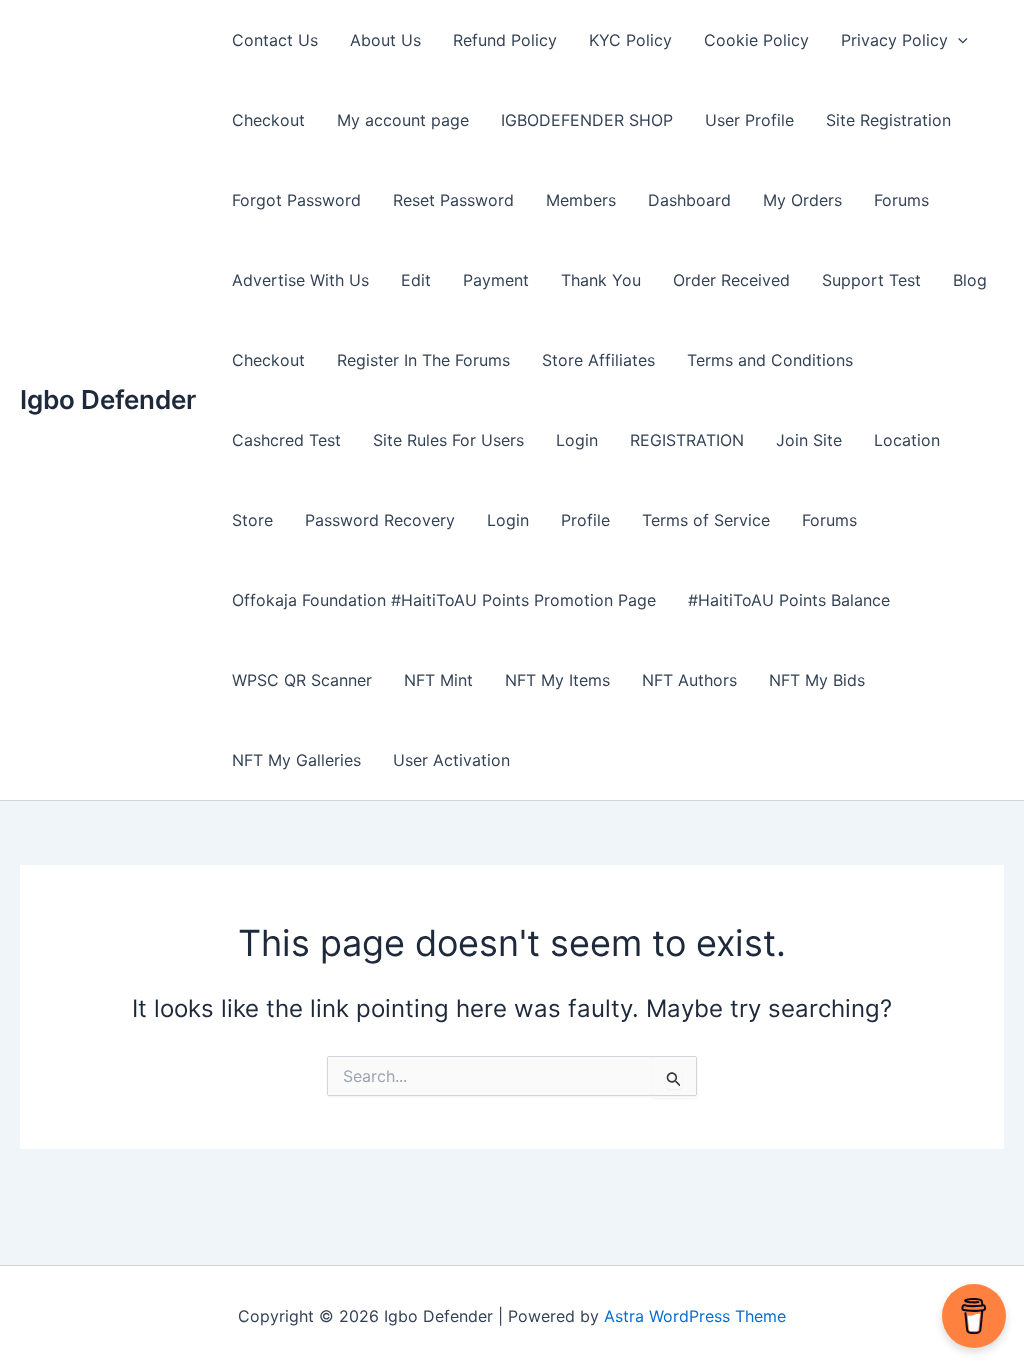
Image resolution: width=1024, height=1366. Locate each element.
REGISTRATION (687, 440)
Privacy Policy (894, 40)
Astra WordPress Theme (695, 1316)
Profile (585, 520)
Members (581, 200)
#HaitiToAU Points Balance (789, 600)
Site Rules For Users (448, 440)
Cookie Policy (756, 40)
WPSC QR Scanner (302, 680)
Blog (970, 280)
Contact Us (275, 40)
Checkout (268, 120)
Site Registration (888, 120)
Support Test (871, 280)
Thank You (601, 280)
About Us (385, 40)
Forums (901, 200)
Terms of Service (706, 520)
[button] (958, 40)
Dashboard (689, 200)
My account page (403, 120)
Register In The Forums (423, 360)
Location (907, 440)
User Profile (749, 120)
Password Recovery (380, 520)
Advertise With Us (300, 280)
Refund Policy (505, 40)
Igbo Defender (108, 399)
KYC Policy (630, 40)
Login (577, 440)
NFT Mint (438, 680)
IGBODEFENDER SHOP (587, 120)
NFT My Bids (817, 680)
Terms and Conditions (770, 360)
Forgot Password (296, 200)
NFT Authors (689, 680)
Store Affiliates (598, 360)
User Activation (451, 760)
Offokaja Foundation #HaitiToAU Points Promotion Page (444, 600)
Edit (416, 280)
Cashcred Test (286, 440)
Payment (496, 280)
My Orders (802, 200)
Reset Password (453, 200)
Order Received (731, 280)
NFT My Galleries (296, 760)
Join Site (809, 440)
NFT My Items (557, 680)
